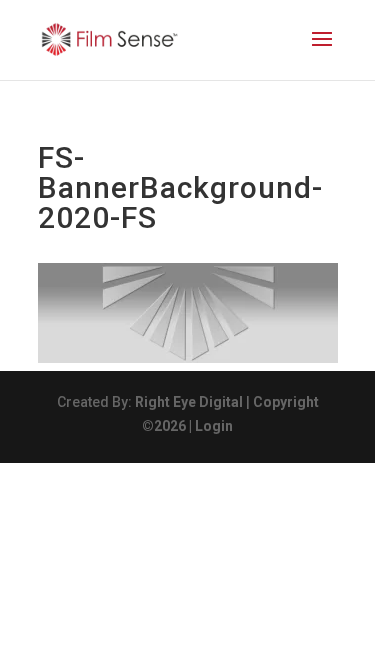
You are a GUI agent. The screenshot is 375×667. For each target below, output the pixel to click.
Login (214, 426)
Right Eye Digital (189, 402)
